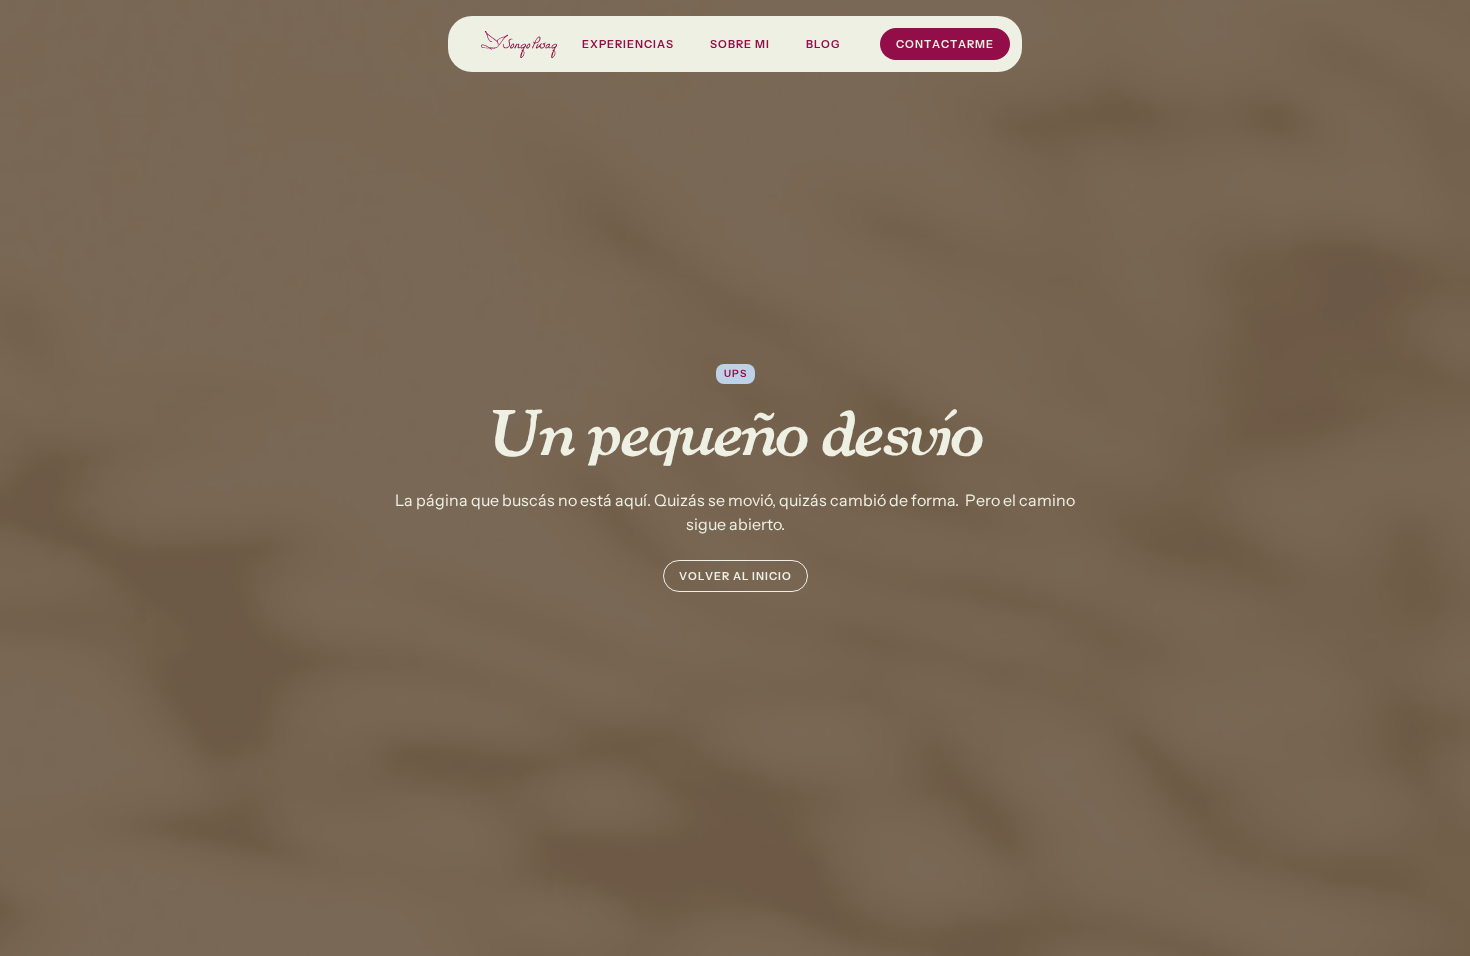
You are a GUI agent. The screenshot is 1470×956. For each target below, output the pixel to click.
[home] (519, 44)
